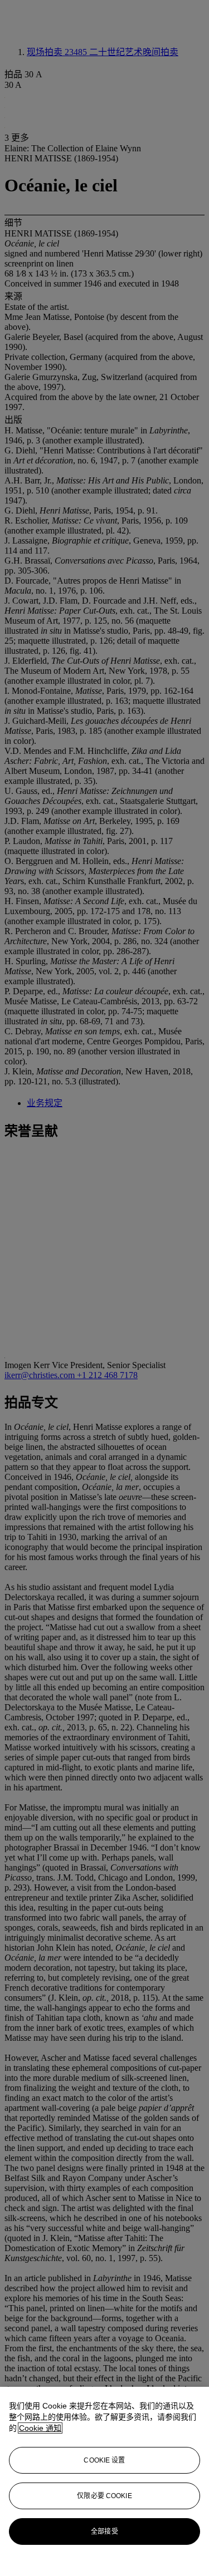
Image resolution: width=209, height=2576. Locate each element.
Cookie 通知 (40, 2428)
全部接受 (104, 2531)
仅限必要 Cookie (104, 2496)
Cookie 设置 (104, 2460)
